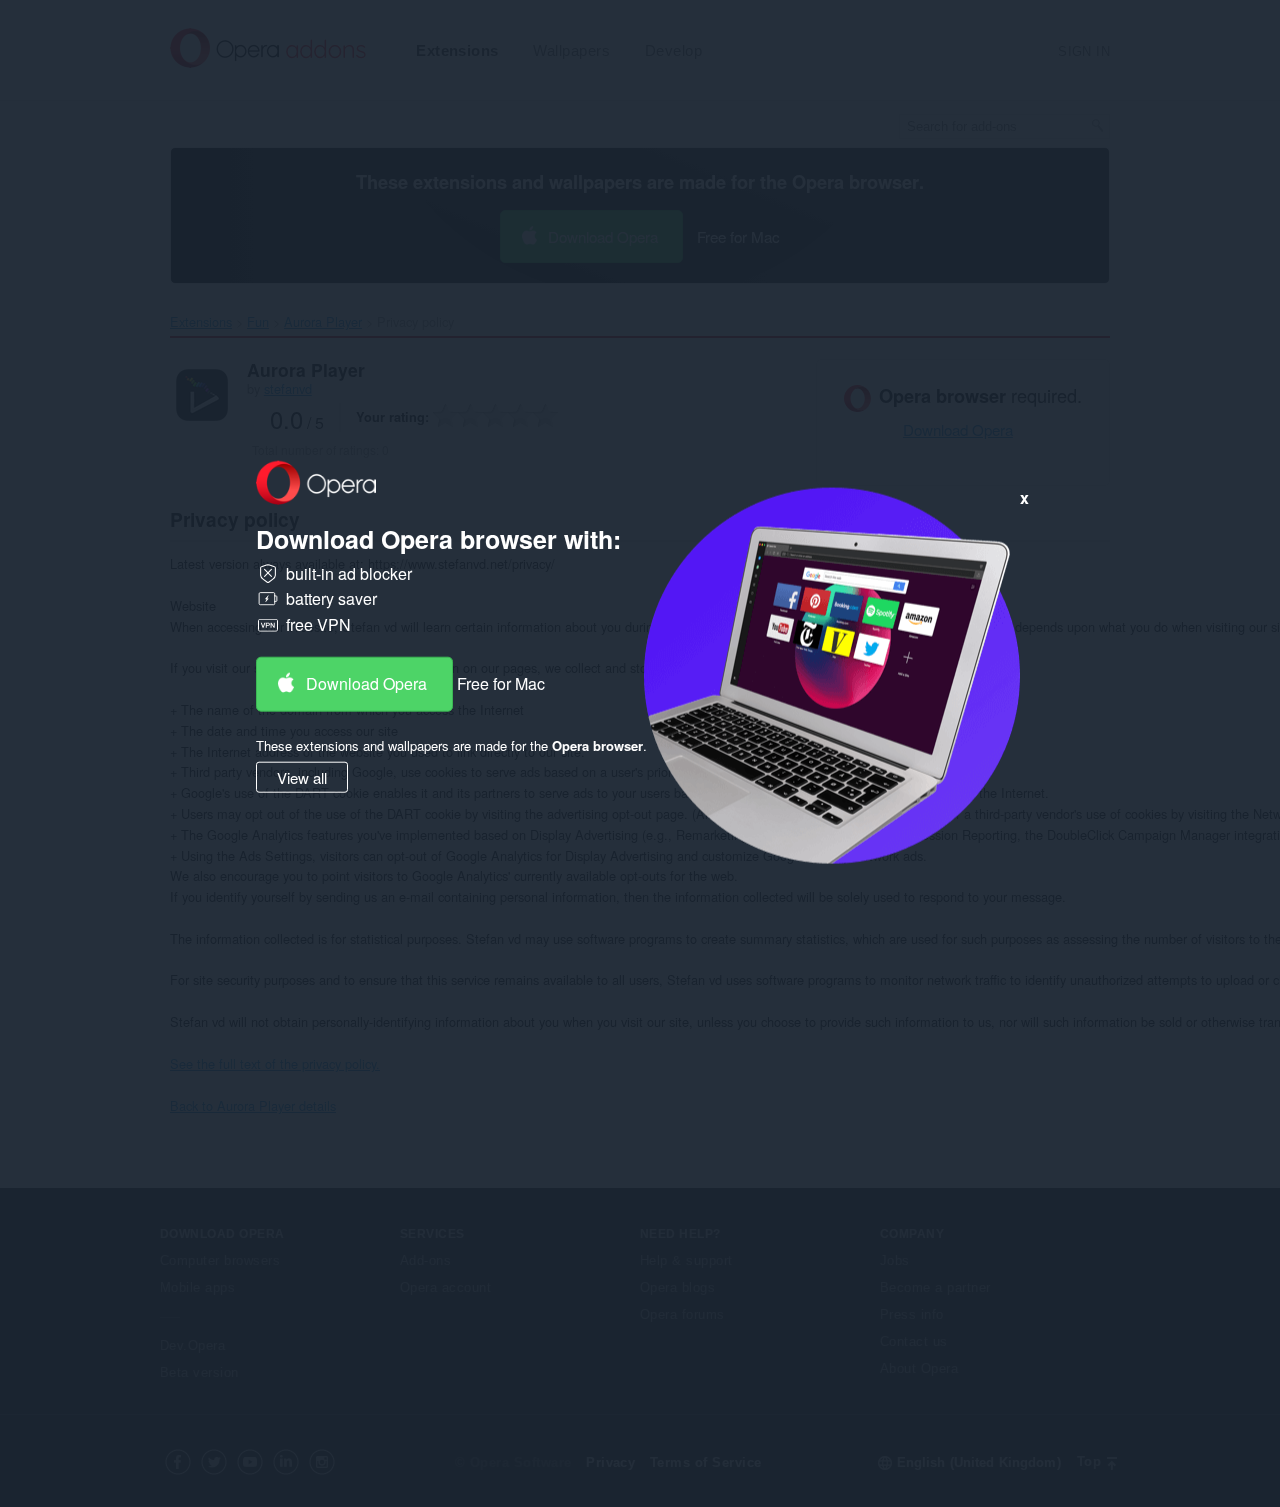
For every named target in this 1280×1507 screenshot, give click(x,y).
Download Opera (366, 682)
